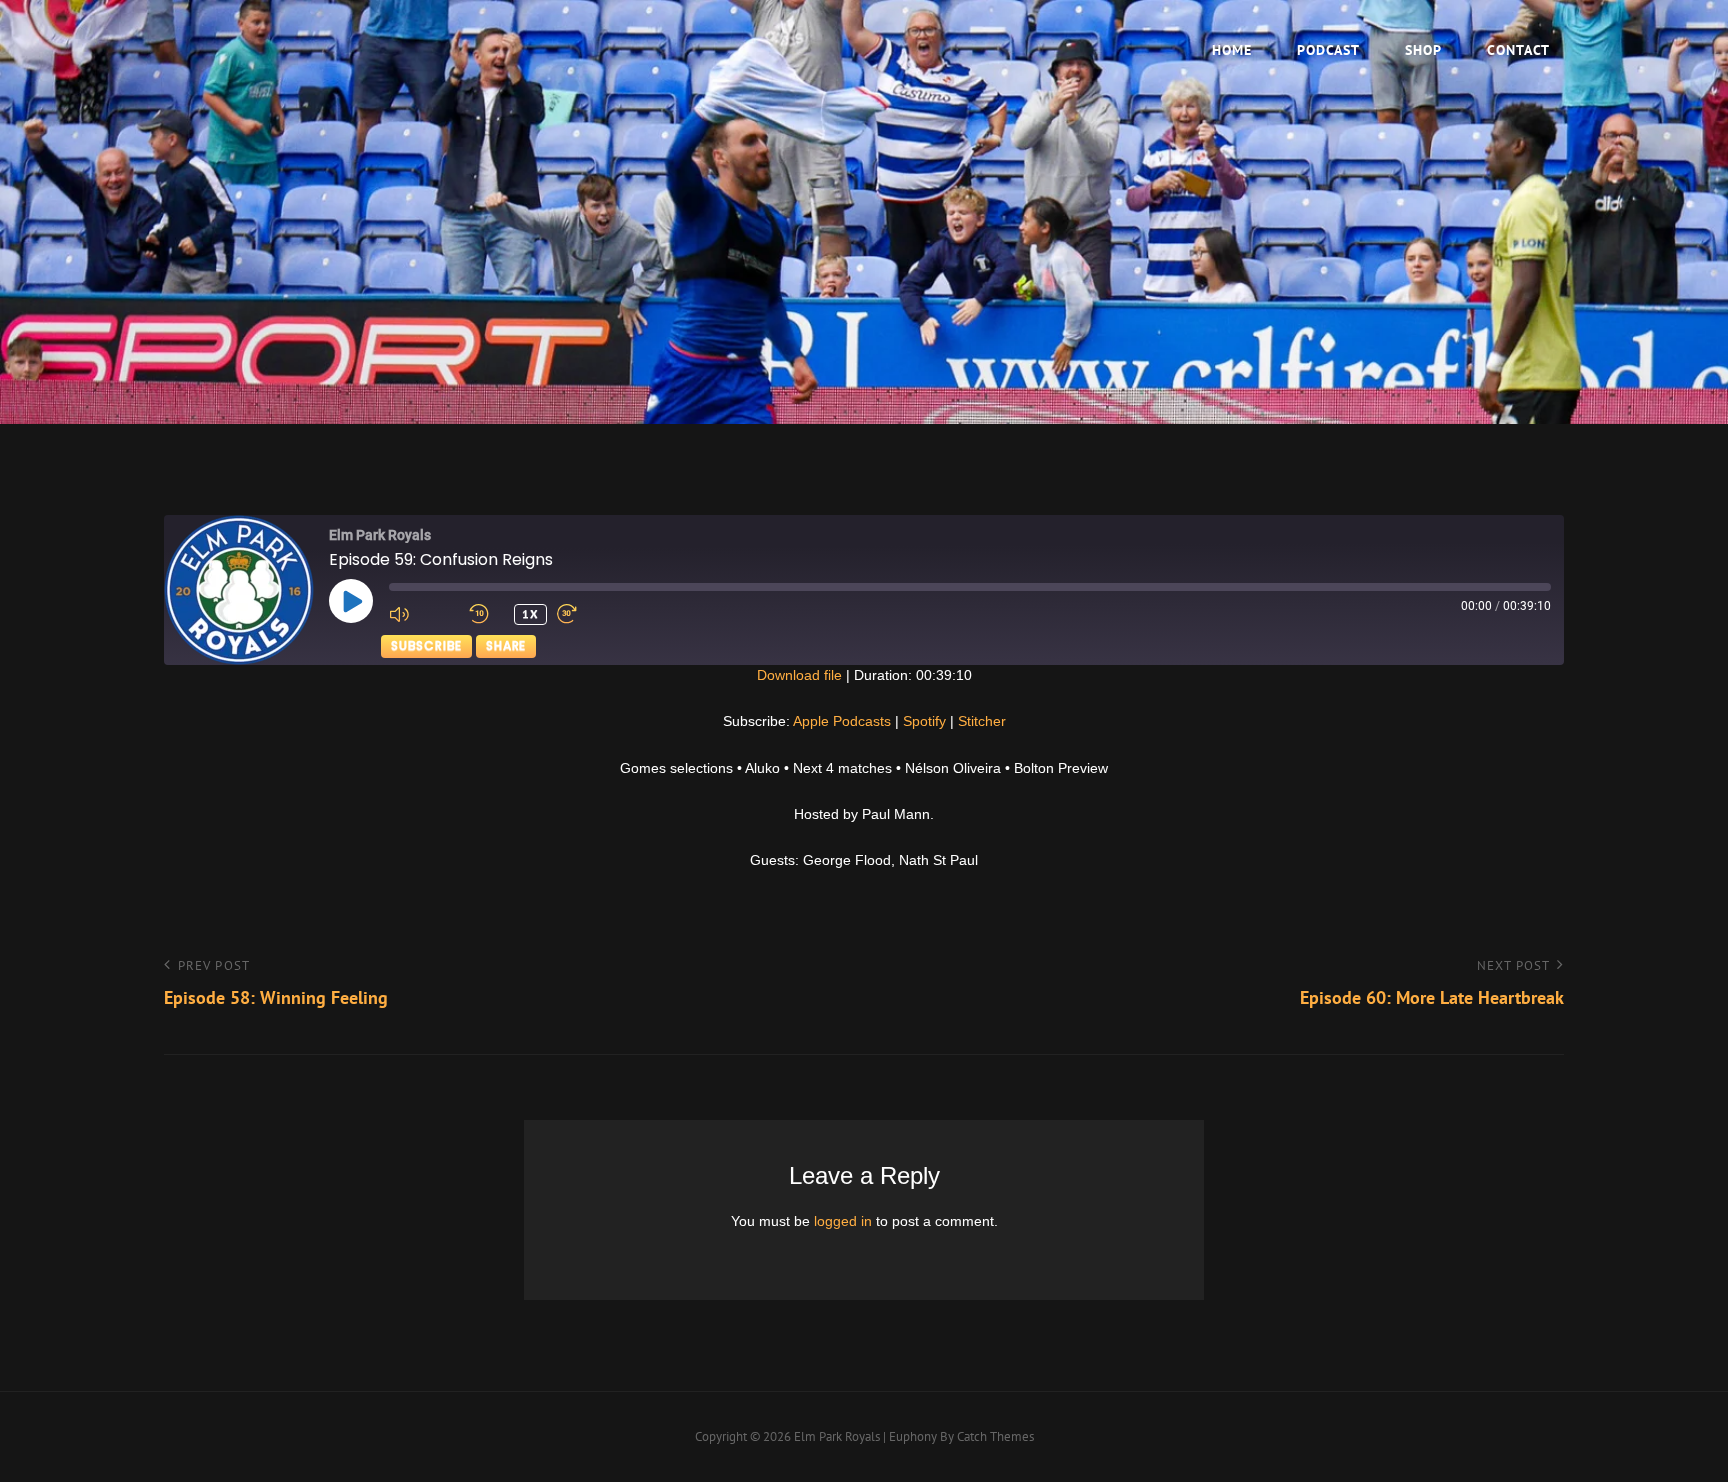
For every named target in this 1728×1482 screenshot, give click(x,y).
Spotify (924, 721)
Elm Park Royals (837, 1436)
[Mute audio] (424, 614)
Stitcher (982, 721)
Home (1232, 50)
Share (506, 645)
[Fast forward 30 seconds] (592, 614)
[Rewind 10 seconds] (486, 614)
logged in (843, 1221)
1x (530, 613)
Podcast (1328, 50)
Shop (1423, 50)
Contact (1518, 50)
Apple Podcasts (842, 721)
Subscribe (426, 645)
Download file (799, 675)
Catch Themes (995, 1436)
